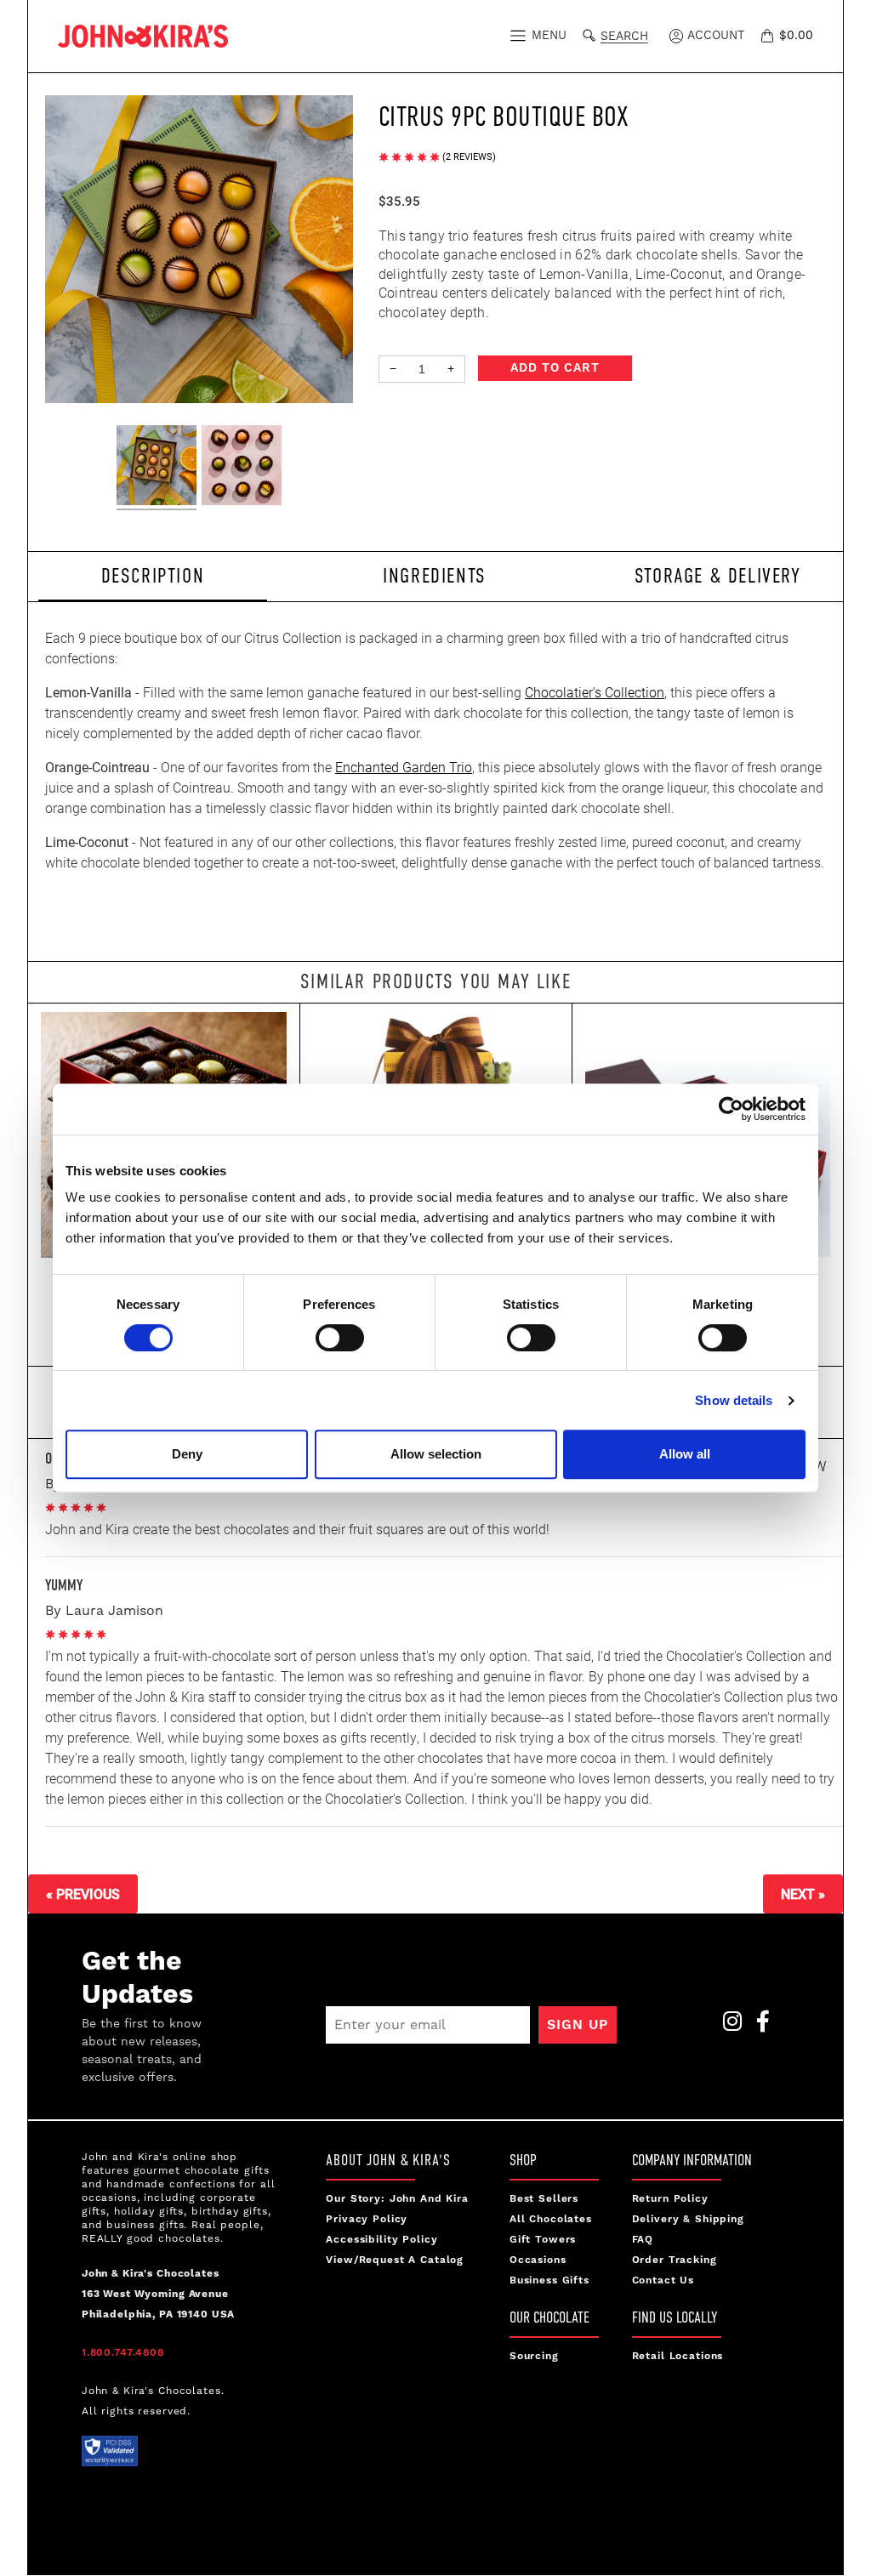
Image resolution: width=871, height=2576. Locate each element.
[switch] (340, 1338)
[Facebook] (758, 2026)
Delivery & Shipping (688, 2219)
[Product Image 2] (242, 468)
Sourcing (534, 2356)
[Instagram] (727, 2026)
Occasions (538, 2260)
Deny (187, 1454)
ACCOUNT (714, 36)
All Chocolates (551, 2219)
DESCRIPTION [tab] (153, 575)
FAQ (643, 2240)
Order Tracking (675, 2260)
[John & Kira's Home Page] (143, 34)
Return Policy (670, 2199)
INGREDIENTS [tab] (435, 575)
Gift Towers (543, 2240)
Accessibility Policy (381, 2240)
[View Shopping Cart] (769, 36)
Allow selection (436, 1454)
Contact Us (663, 2280)
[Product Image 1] (157, 468)
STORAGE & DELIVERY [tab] (718, 575)
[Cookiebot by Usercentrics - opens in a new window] (731, 1109)
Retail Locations (678, 2356)
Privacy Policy (367, 2219)
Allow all (685, 1454)
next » (803, 1894)
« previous (83, 1894)
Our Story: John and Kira (397, 2199)
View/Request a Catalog (395, 2260)
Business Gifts (549, 2280)
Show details (734, 1400)
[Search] (592, 34)
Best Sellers (544, 2199)
